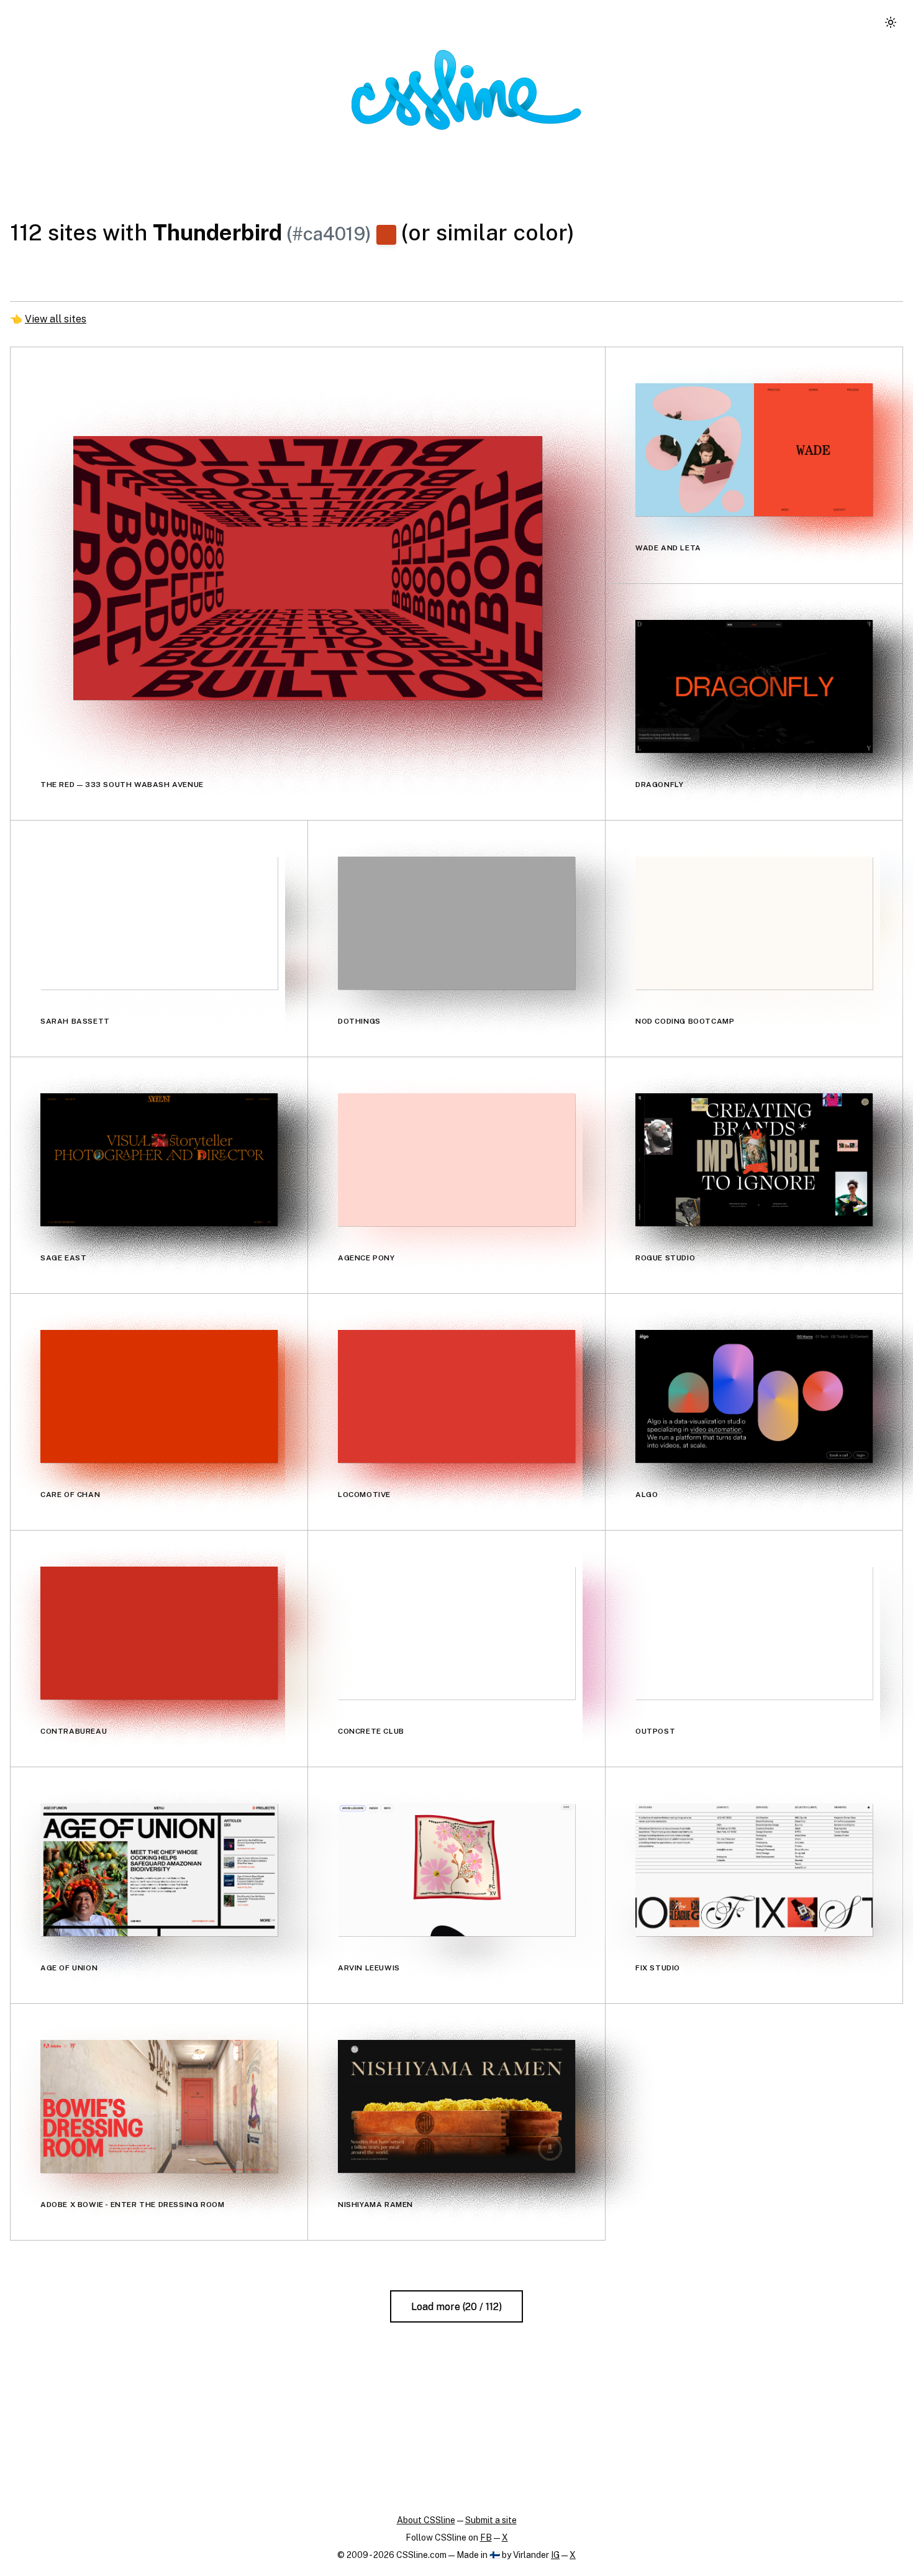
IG (555, 2555)
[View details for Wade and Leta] (754, 450)
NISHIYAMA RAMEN (375, 2205)
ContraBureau (74, 1731)
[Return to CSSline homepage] (466, 90)
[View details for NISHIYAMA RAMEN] (457, 2106)
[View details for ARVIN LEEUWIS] (457, 1870)
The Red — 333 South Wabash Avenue (122, 785)
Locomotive (364, 1495)
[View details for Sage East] (159, 1160)
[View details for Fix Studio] (754, 1870)
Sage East (63, 1258)
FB (486, 2537)
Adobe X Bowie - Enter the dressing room (132, 2205)
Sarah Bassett (75, 1021)
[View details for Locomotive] (457, 1396)
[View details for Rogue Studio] (754, 1160)
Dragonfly (659, 785)
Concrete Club (371, 1731)
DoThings (359, 1021)
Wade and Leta (668, 548)
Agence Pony (366, 1258)
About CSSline (426, 2520)
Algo (647, 1495)
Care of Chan (70, 1495)
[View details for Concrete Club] (457, 1633)
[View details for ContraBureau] (159, 1633)
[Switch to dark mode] (891, 22)
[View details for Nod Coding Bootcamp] (754, 923)
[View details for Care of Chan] (159, 1396)
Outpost (655, 1731)
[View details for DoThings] (457, 923)
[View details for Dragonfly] (754, 686)
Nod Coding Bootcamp (685, 1021)
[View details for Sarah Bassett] (159, 923)
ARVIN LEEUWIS (369, 1968)
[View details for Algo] (754, 1396)
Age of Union (69, 1968)
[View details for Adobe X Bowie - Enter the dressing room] (159, 2106)
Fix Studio (658, 1968)
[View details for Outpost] (754, 1633)
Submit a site (491, 2520)
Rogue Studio (665, 1258)
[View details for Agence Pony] (457, 1160)
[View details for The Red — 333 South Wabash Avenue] (308, 568)
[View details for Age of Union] (159, 1870)
